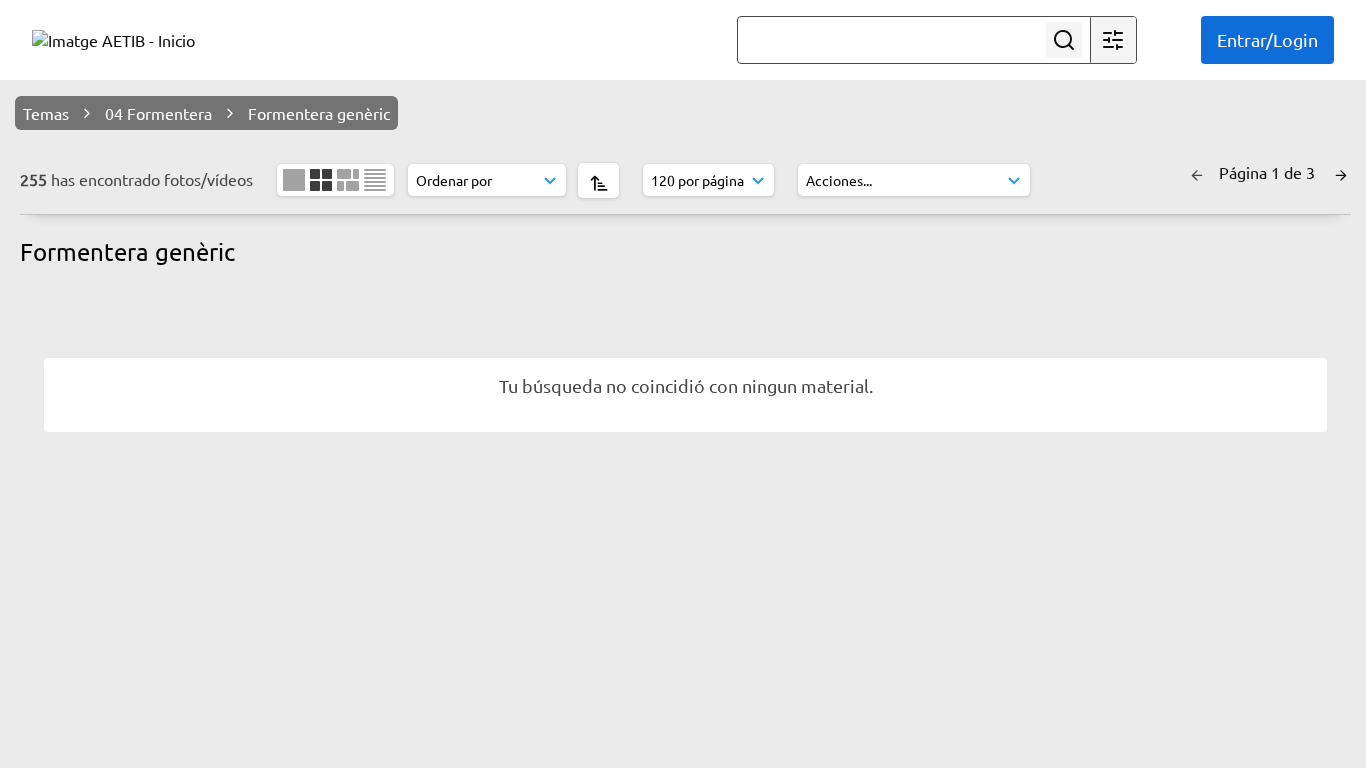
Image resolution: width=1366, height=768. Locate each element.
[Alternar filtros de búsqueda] (1113, 40)
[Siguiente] (1341, 172)
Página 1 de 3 (1269, 172)
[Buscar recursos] (1064, 40)
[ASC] (598, 180)
